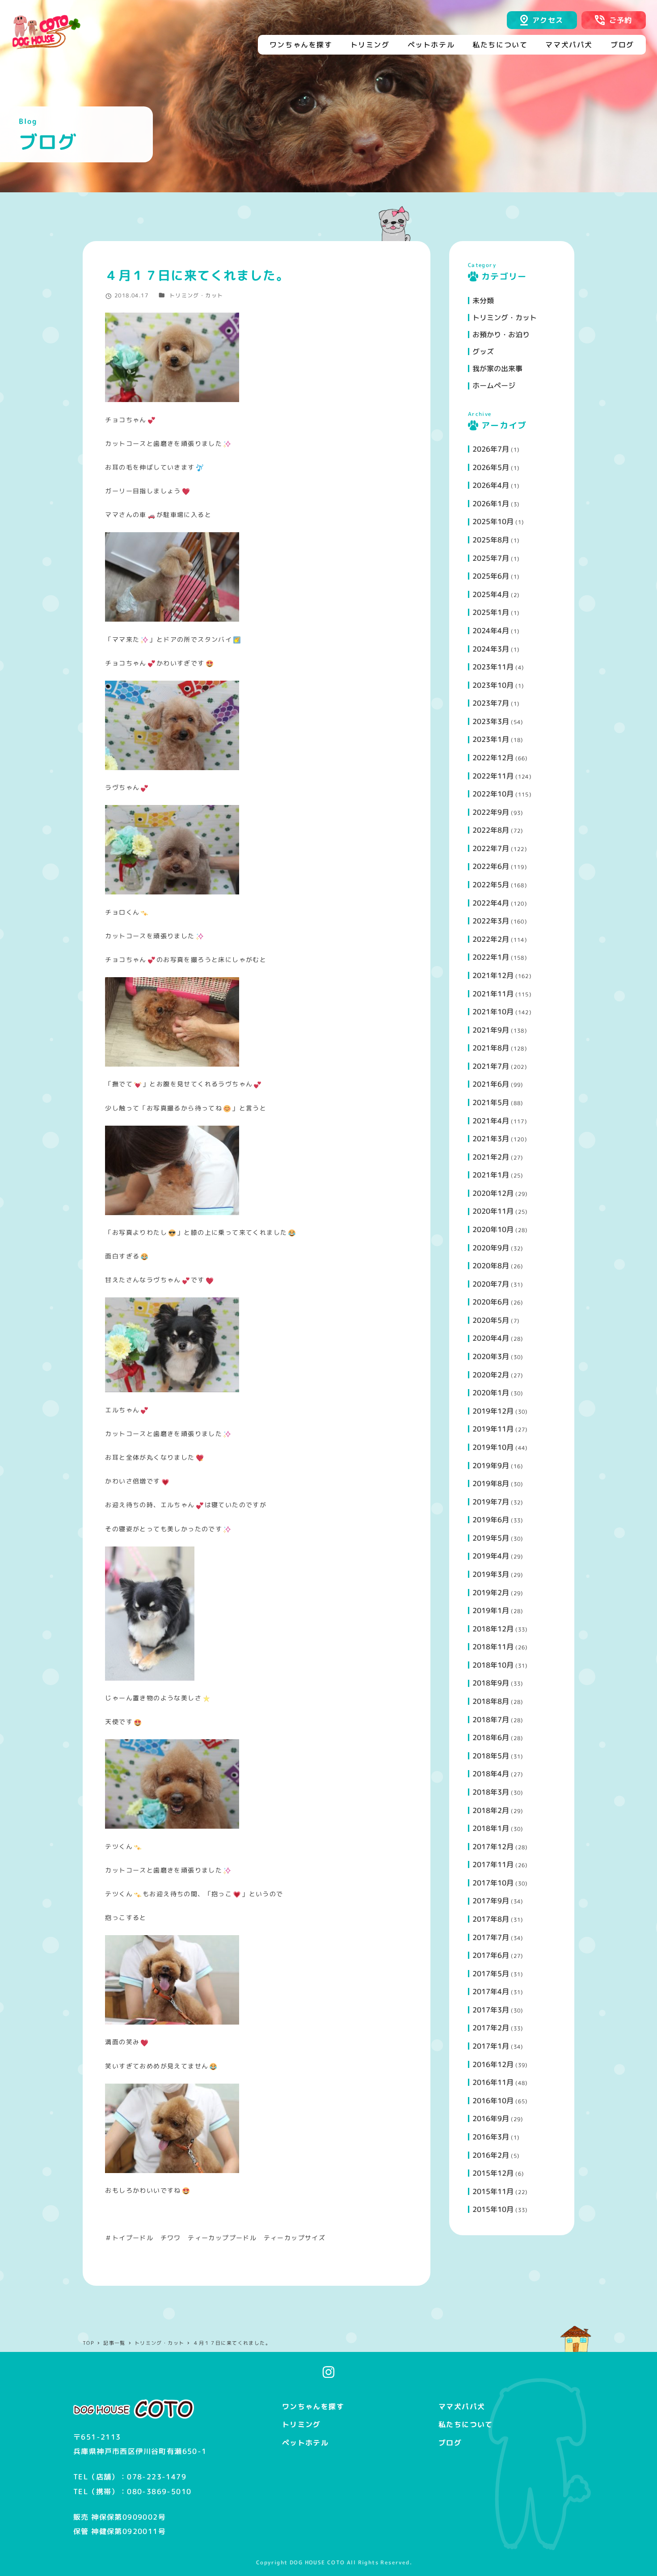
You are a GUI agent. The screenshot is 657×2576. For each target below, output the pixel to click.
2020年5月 (491, 1320)
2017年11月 (493, 1864)
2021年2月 (491, 1157)
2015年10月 (493, 2209)
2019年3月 (491, 1574)
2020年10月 (493, 1229)
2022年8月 (491, 830)
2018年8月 (491, 1701)
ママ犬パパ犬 (462, 2407)
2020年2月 (491, 1375)
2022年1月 (491, 957)
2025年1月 (491, 612)
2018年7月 (491, 1720)
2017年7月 (491, 1937)
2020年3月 (491, 1356)
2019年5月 (491, 1538)
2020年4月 (491, 1338)
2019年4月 (491, 1556)
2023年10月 (493, 685)
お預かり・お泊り (501, 335)
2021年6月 (491, 1084)
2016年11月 (493, 2082)
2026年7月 (491, 449)
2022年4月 (491, 903)
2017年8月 (491, 1919)
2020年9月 (491, 1248)
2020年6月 (491, 1302)
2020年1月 (491, 1393)
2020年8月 (491, 1266)
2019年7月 (491, 1502)
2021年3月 (491, 1139)
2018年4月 (491, 1774)
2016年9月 (491, 2118)
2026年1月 (491, 504)
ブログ (450, 2443)
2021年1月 (491, 1175)
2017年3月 (491, 2010)
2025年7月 (491, 558)
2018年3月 (491, 1792)
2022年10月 (493, 794)
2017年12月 (493, 1847)
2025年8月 (491, 540)
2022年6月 (491, 866)
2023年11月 (493, 667)
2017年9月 (491, 1901)
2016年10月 (493, 2101)
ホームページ (494, 386)
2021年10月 (493, 1012)
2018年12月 (493, 1629)
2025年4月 (491, 594)
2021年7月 (491, 1066)
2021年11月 (493, 994)
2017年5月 (491, 1974)
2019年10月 (493, 1447)
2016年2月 (491, 2155)
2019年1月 (491, 1610)
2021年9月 (491, 1030)
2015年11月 (493, 2191)
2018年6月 (491, 1737)
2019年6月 (491, 1520)
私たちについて (466, 2424)
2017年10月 (493, 1883)
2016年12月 (493, 2064)
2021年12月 (493, 975)
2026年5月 (491, 467)
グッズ (483, 352)
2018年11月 (493, 1647)
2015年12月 (493, 2173)
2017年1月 (491, 2046)
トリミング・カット (196, 295)
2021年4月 (491, 1121)
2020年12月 (493, 1193)
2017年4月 (491, 1991)
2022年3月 (491, 921)
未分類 (483, 301)
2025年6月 (491, 576)
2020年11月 (493, 1211)
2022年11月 (493, 776)
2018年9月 (491, 1683)
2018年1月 (491, 1828)
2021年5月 (491, 1102)
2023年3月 (491, 721)
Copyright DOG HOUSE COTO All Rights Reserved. (334, 2562)
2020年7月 (491, 1284)
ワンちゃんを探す (313, 2407)
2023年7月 (491, 703)
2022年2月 (491, 939)
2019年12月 (493, 1411)
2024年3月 (491, 649)
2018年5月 (491, 1756)
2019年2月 (491, 1593)
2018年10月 (493, 1665)
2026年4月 (491, 485)
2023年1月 (491, 739)
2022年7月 (491, 848)
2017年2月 (491, 2028)
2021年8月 (491, 1048)
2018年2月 (491, 1810)
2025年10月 (493, 521)
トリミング (301, 2424)
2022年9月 (491, 812)
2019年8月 (491, 1483)
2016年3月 (491, 2137)
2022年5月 (491, 885)
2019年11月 (493, 1429)
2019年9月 (491, 1466)
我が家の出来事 (497, 369)
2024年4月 (491, 631)
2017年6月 (491, 1955)
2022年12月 (493, 758)
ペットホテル (305, 2443)
